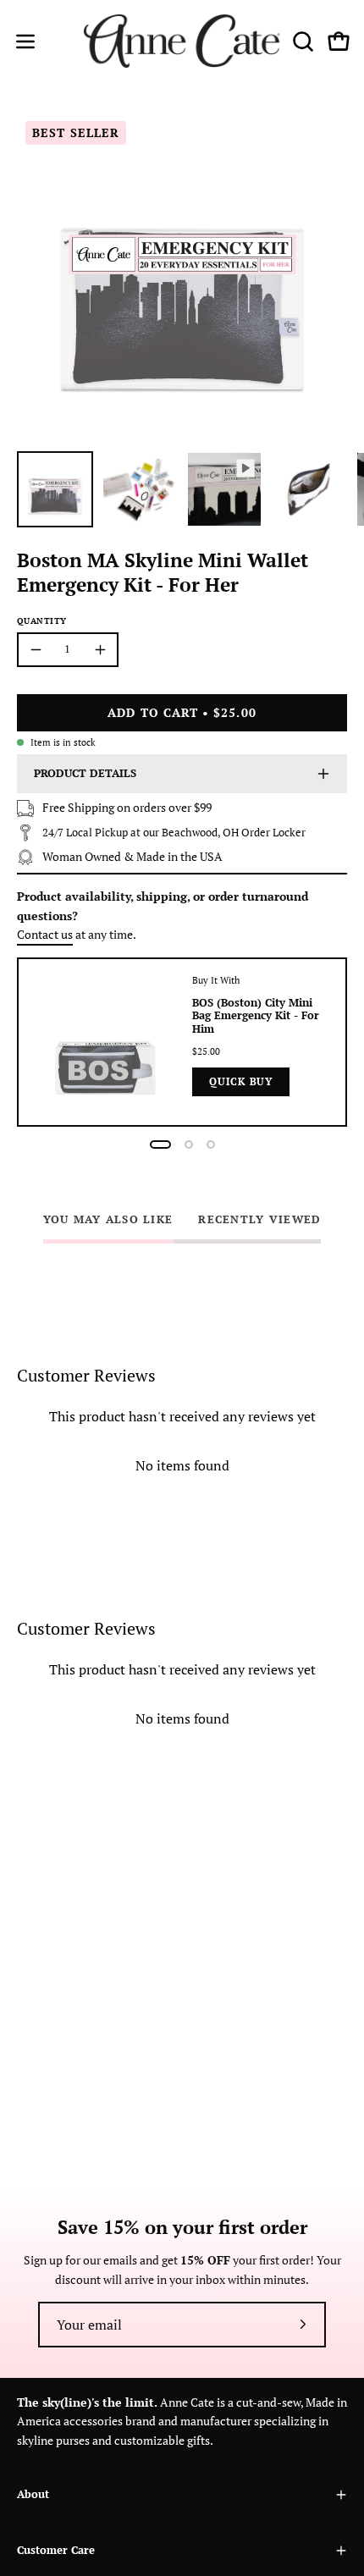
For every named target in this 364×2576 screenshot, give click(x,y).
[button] (301, 41)
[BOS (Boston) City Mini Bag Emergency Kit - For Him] (105, 1042)
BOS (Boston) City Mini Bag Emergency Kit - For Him (256, 1016)
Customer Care (56, 2550)
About (33, 2494)
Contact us (45, 934)
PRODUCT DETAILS (85, 773)
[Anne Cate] (182, 41)
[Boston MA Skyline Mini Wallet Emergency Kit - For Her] (55, 489)
